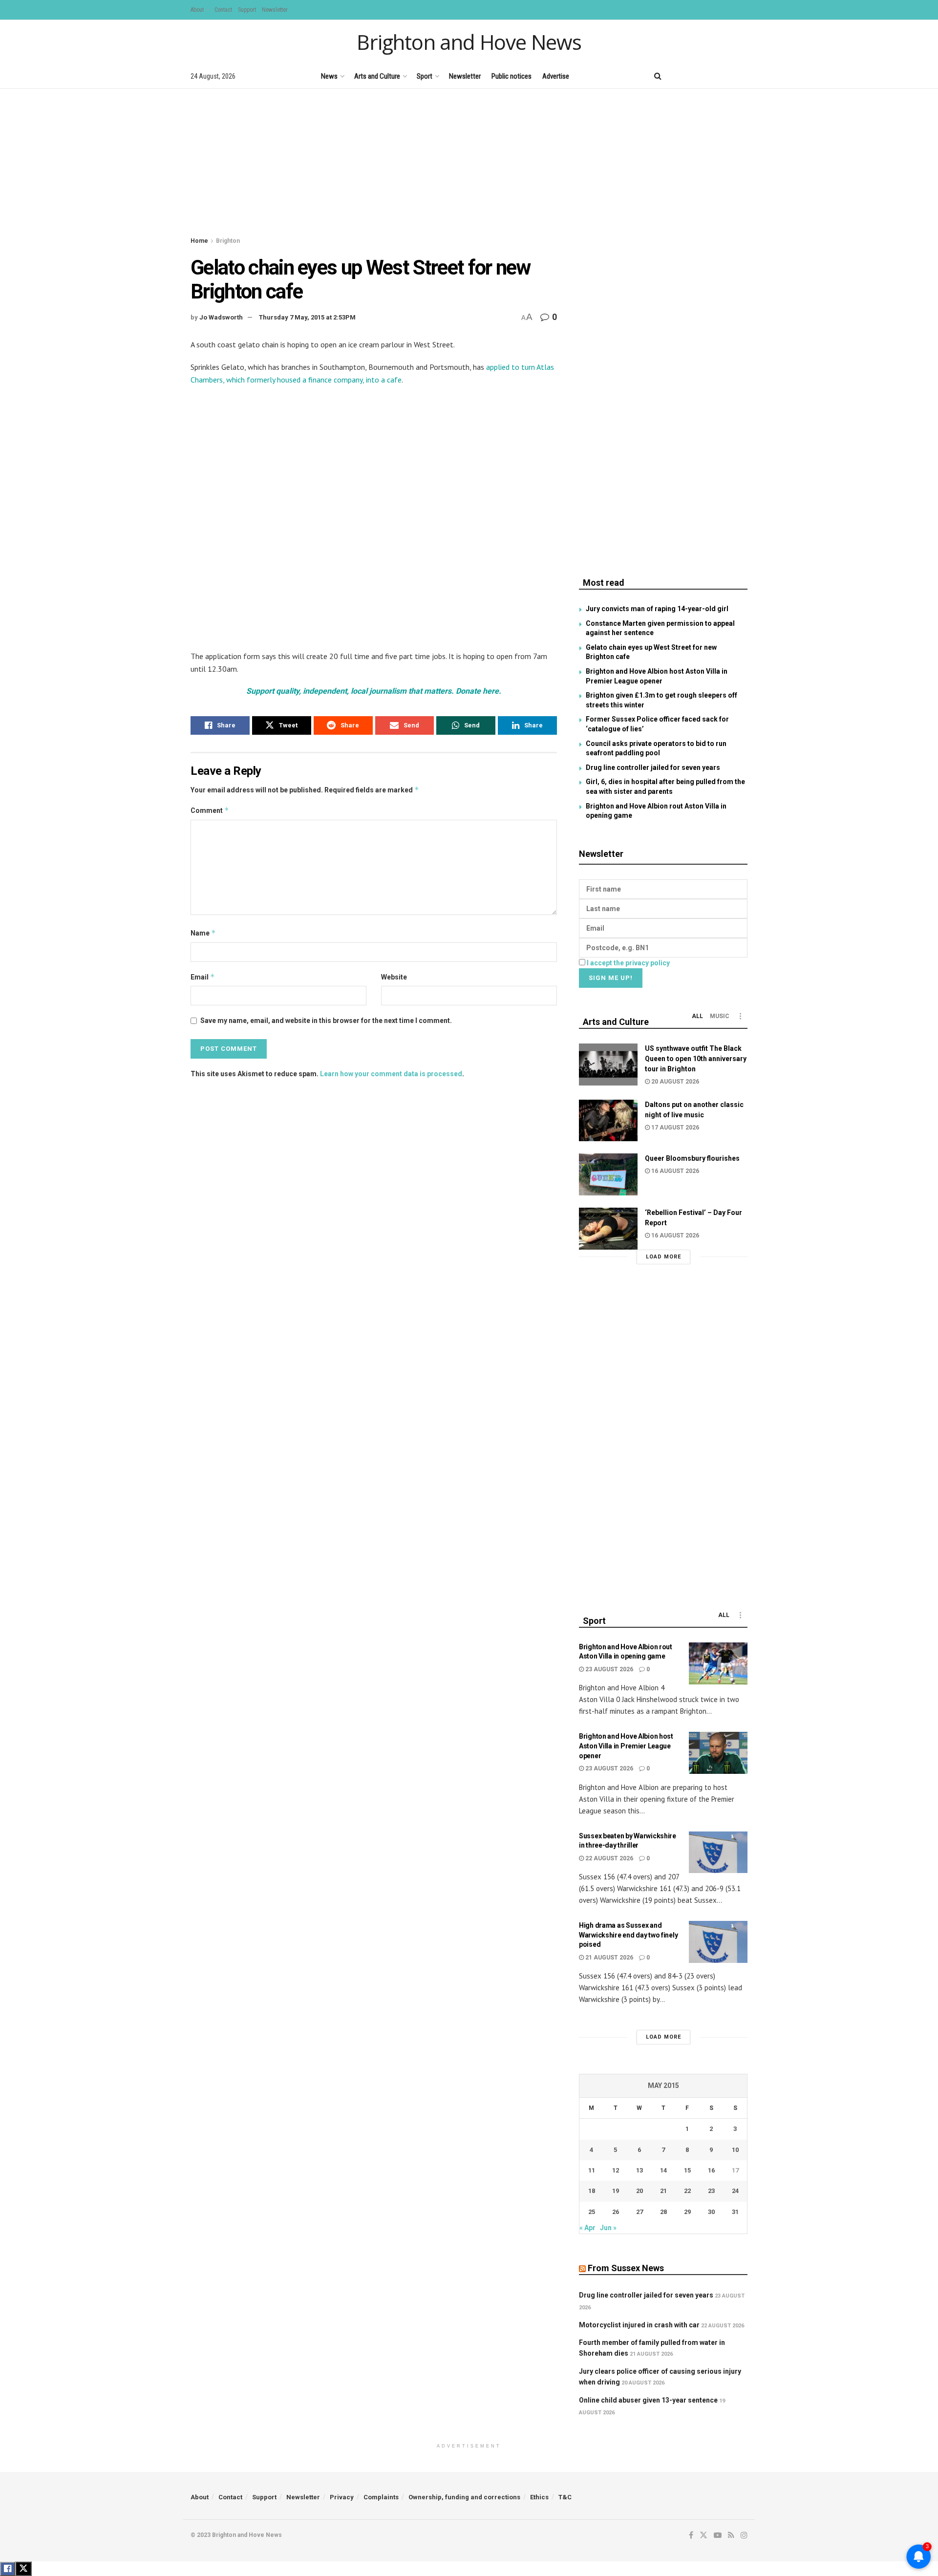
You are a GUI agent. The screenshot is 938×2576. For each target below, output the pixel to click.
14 (663, 2170)
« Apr (587, 2228)
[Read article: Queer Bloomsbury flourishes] (608, 1174)
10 (735, 2150)
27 (640, 2212)
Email (203, 977)
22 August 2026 (608, 1858)
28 (663, 2212)
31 (735, 2212)
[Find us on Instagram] (744, 76)
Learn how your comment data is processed (391, 1074)
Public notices (512, 76)
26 (616, 2212)
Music (720, 1016)
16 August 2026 (674, 1171)
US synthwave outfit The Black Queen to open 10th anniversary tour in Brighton (696, 1059)
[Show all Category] (740, 1016)
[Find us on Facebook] (677, 76)
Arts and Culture (377, 76)
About (197, 10)
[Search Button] (658, 76)
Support (247, 10)
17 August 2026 (674, 1128)
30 (711, 2212)
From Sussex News (626, 2268)
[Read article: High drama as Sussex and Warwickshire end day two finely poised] (718, 1942)
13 (640, 2170)
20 (640, 2191)
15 (687, 2170)
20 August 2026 (674, 1082)
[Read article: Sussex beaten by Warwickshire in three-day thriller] (718, 1852)
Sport (425, 76)
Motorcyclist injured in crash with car (639, 2325)
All (697, 1016)
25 (592, 2212)
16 (711, 2170)
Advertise (556, 76)
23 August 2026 (608, 1669)
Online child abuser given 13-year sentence (648, 2400)
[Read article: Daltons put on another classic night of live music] (608, 1121)
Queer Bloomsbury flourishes (692, 1158)
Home (199, 241)
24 (735, 2191)
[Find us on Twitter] (693, 76)
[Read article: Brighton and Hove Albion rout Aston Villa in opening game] (718, 1663)
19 (616, 2191)
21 (663, 2191)
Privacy (342, 2497)
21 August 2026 (608, 1958)
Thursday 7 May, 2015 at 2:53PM (307, 317)
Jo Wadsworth (221, 317)
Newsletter (275, 10)
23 (711, 2191)
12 (616, 2170)
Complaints (381, 2497)
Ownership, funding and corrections (464, 2497)
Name (203, 933)
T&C (565, 2497)
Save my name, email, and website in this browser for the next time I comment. (326, 1021)
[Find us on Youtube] (711, 76)
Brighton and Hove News (469, 42)
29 (687, 2212)
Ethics (539, 2497)
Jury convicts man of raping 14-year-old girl (657, 609)
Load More (663, 1257)
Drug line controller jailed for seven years (653, 767)
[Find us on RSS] (728, 76)
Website (394, 977)
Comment (210, 810)
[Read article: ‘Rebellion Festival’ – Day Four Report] (608, 1229)
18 (592, 2191)
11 (592, 2170)
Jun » (608, 2228)
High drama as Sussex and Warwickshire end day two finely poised (628, 1935)
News (329, 76)
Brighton (228, 241)
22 (687, 2191)
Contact (223, 10)
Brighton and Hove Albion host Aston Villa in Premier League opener (626, 1746)
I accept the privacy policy (628, 963)
